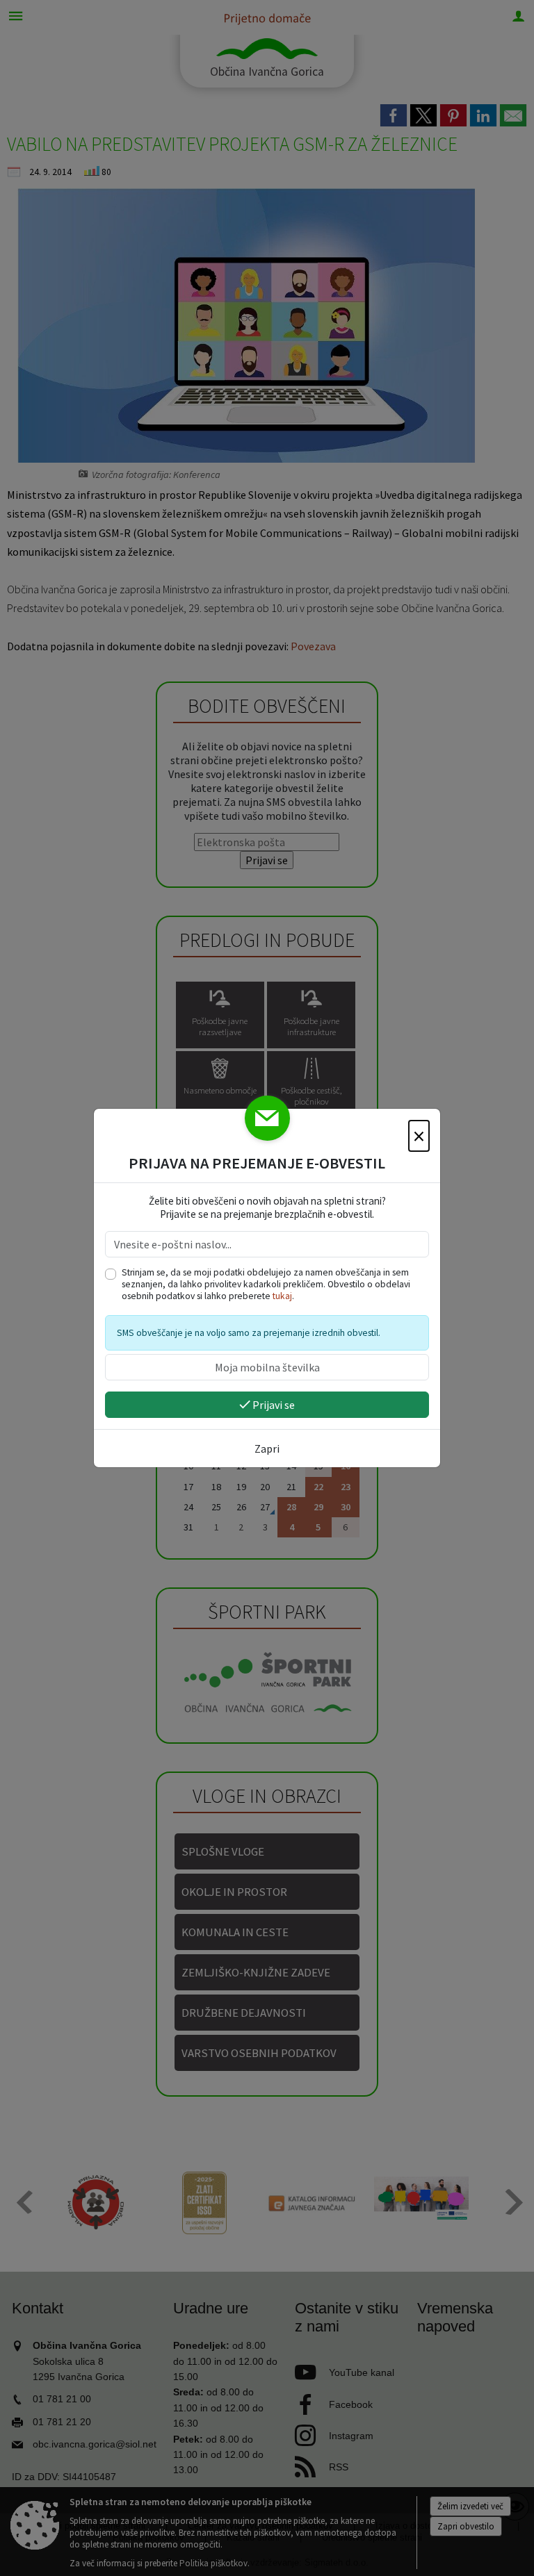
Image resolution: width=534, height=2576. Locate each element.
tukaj (282, 1296)
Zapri (267, 1448)
